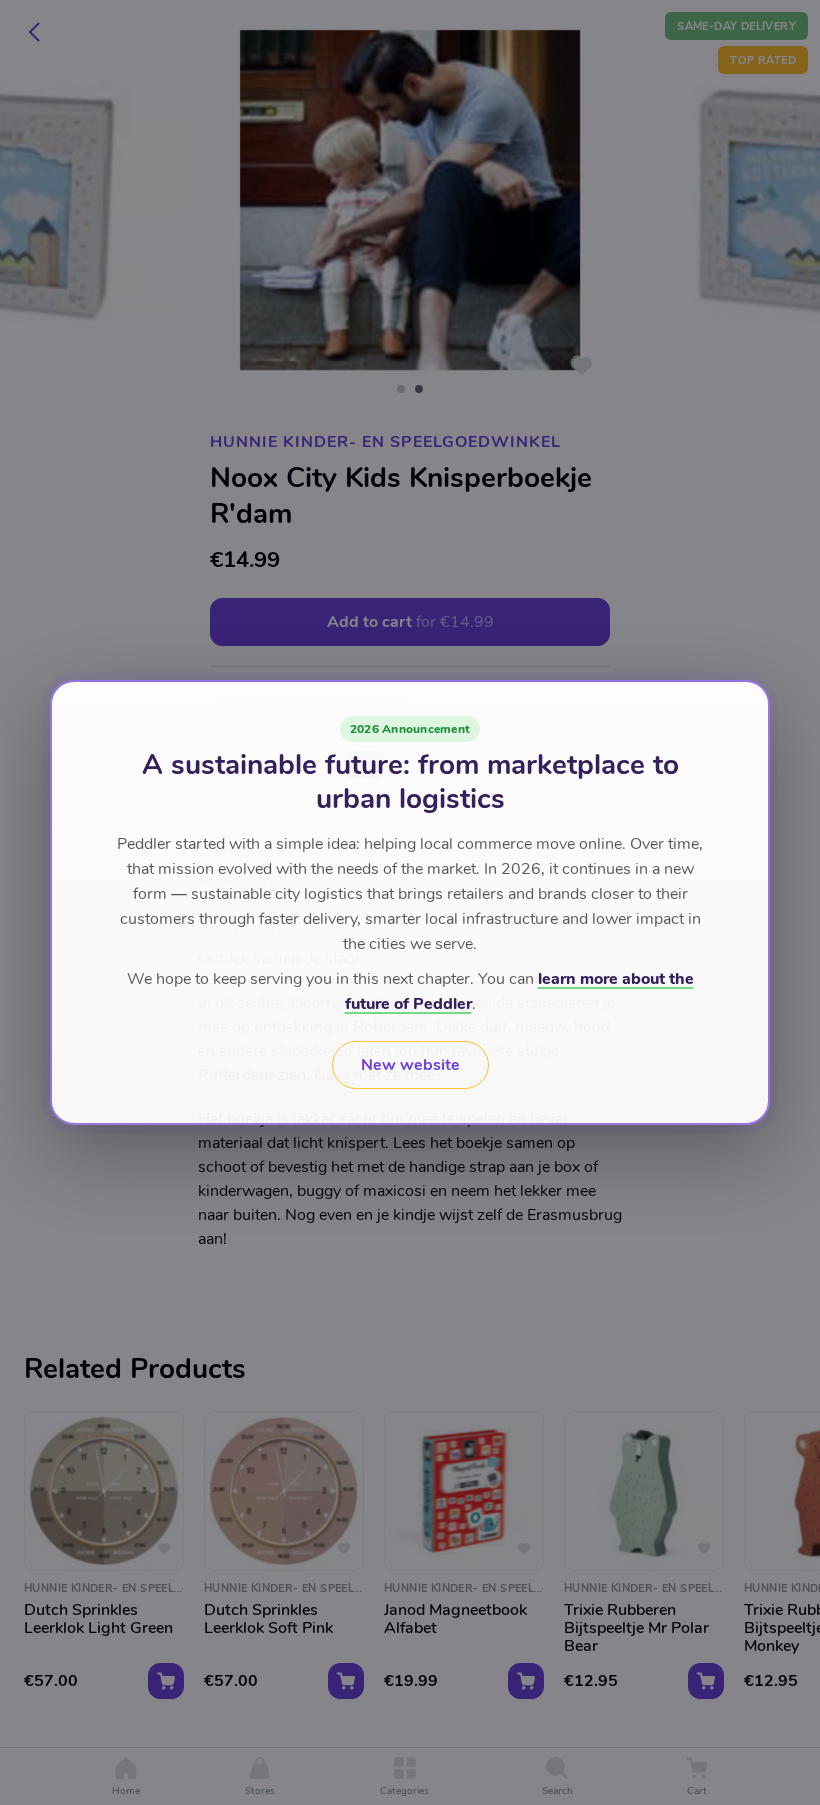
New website (410, 1065)
